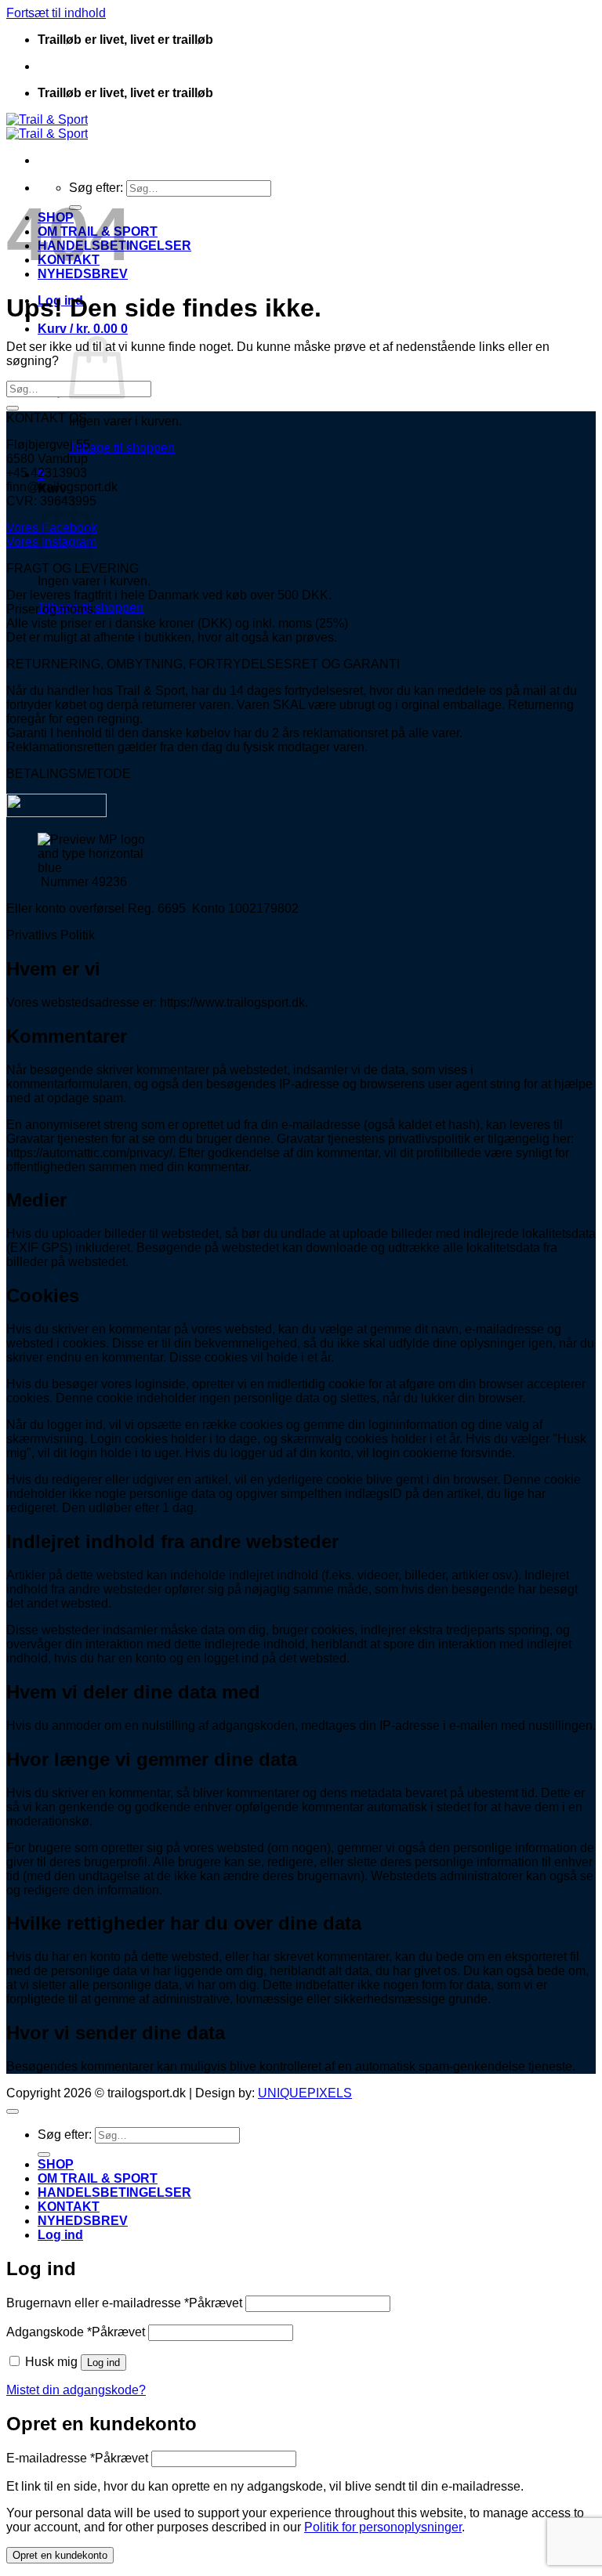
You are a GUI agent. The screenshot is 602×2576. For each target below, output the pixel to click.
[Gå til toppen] (13, 2111)
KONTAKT (69, 2207)
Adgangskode (76, 2332)
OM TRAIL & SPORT (98, 2178)
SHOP (56, 2164)
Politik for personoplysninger (383, 2527)
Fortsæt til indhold (56, 13)
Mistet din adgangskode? (76, 2390)
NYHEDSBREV (83, 2221)
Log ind (103, 2363)
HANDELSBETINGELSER (114, 2192)
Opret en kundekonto (60, 2555)
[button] (83, 329)
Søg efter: (96, 188)
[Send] (13, 408)
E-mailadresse (77, 2458)
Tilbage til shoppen (122, 448)
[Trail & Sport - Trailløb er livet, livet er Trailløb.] (47, 127)
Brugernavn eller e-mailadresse (124, 2303)
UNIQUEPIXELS (305, 2093)
